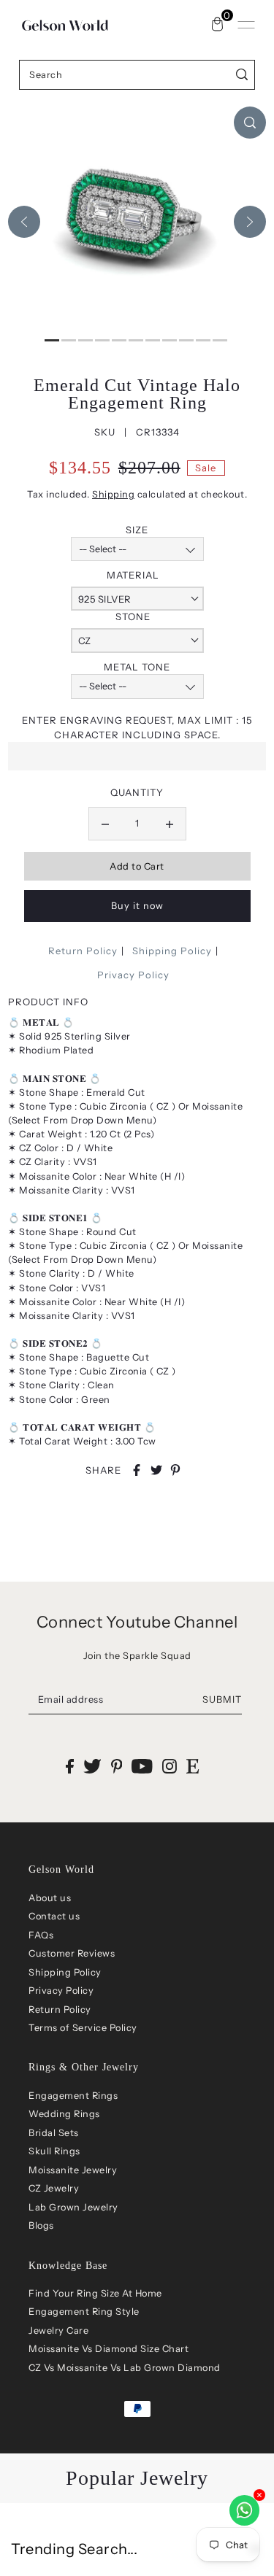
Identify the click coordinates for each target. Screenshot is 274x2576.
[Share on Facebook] (137, 1470)
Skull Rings (54, 2151)
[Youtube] (142, 1766)
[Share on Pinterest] (175, 1470)
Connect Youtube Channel (137, 1622)
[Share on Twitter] (156, 1470)
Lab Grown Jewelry (73, 2207)
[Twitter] (92, 1766)
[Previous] (24, 222)
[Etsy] (193, 1766)
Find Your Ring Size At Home (95, 2293)
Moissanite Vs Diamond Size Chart (109, 2349)
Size (137, 530)
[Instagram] (170, 1766)
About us (50, 1898)
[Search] (241, 75)
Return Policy (83, 951)
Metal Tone (137, 667)
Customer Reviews (72, 1953)
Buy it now (137, 906)
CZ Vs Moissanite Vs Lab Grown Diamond (125, 2368)
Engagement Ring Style (84, 2312)
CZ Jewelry (54, 2188)
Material (133, 575)
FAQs (41, 1935)
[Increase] (170, 824)
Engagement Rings (73, 2096)
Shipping (113, 494)
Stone (133, 616)
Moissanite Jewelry (73, 2170)
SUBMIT (222, 1699)
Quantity (137, 792)
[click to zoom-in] (250, 123)
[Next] (250, 222)
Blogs (41, 2225)
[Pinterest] (117, 1766)
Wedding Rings (64, 2114)
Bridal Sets (54, 2133)
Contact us (54, 1916)
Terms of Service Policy (83, 2028)
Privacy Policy (133, 975)
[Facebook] (70, 1766)
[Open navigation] (246, 25)
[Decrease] (105, 824)
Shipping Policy (172, 951)
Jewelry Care (58, 2331)
